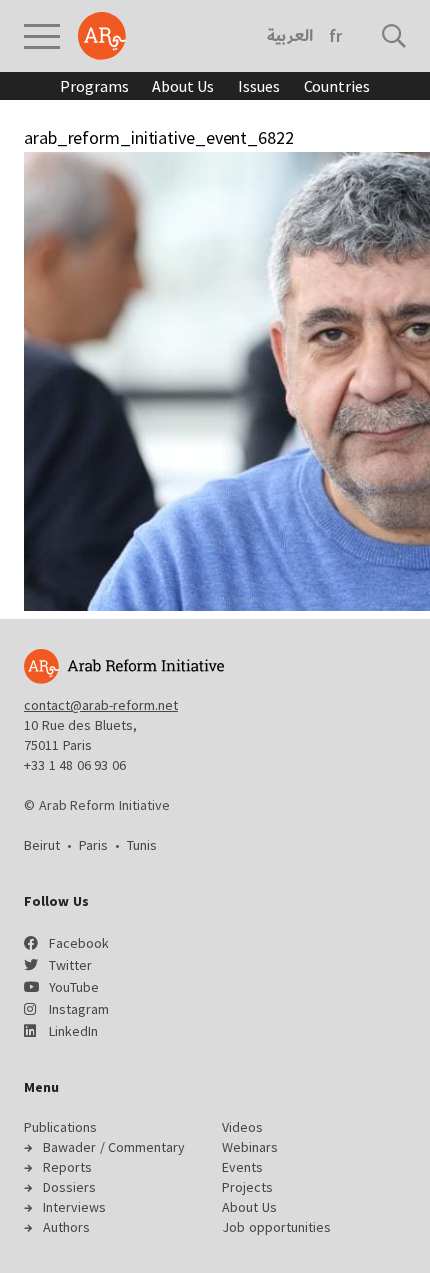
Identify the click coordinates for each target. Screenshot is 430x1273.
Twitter (70, 965)
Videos (242, 1127)
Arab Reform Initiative (102, 36)
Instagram (79, 1009)
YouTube (74, 987)
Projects (247, 1187)
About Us (183, 86)
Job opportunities (276, 1227)
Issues (258, 86)
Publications (60, 1127)
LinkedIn (73, 1031)
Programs (94, 86)
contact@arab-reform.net (101, 705)
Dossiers (69, 1187)
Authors (66, 1227)
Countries (337, 86)
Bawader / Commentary (114, 1147)
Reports (67, 1167)
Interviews (74, 1207)
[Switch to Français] (335, 36)
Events (242, 1167)
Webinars (250, 1147)
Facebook (79, 943)
